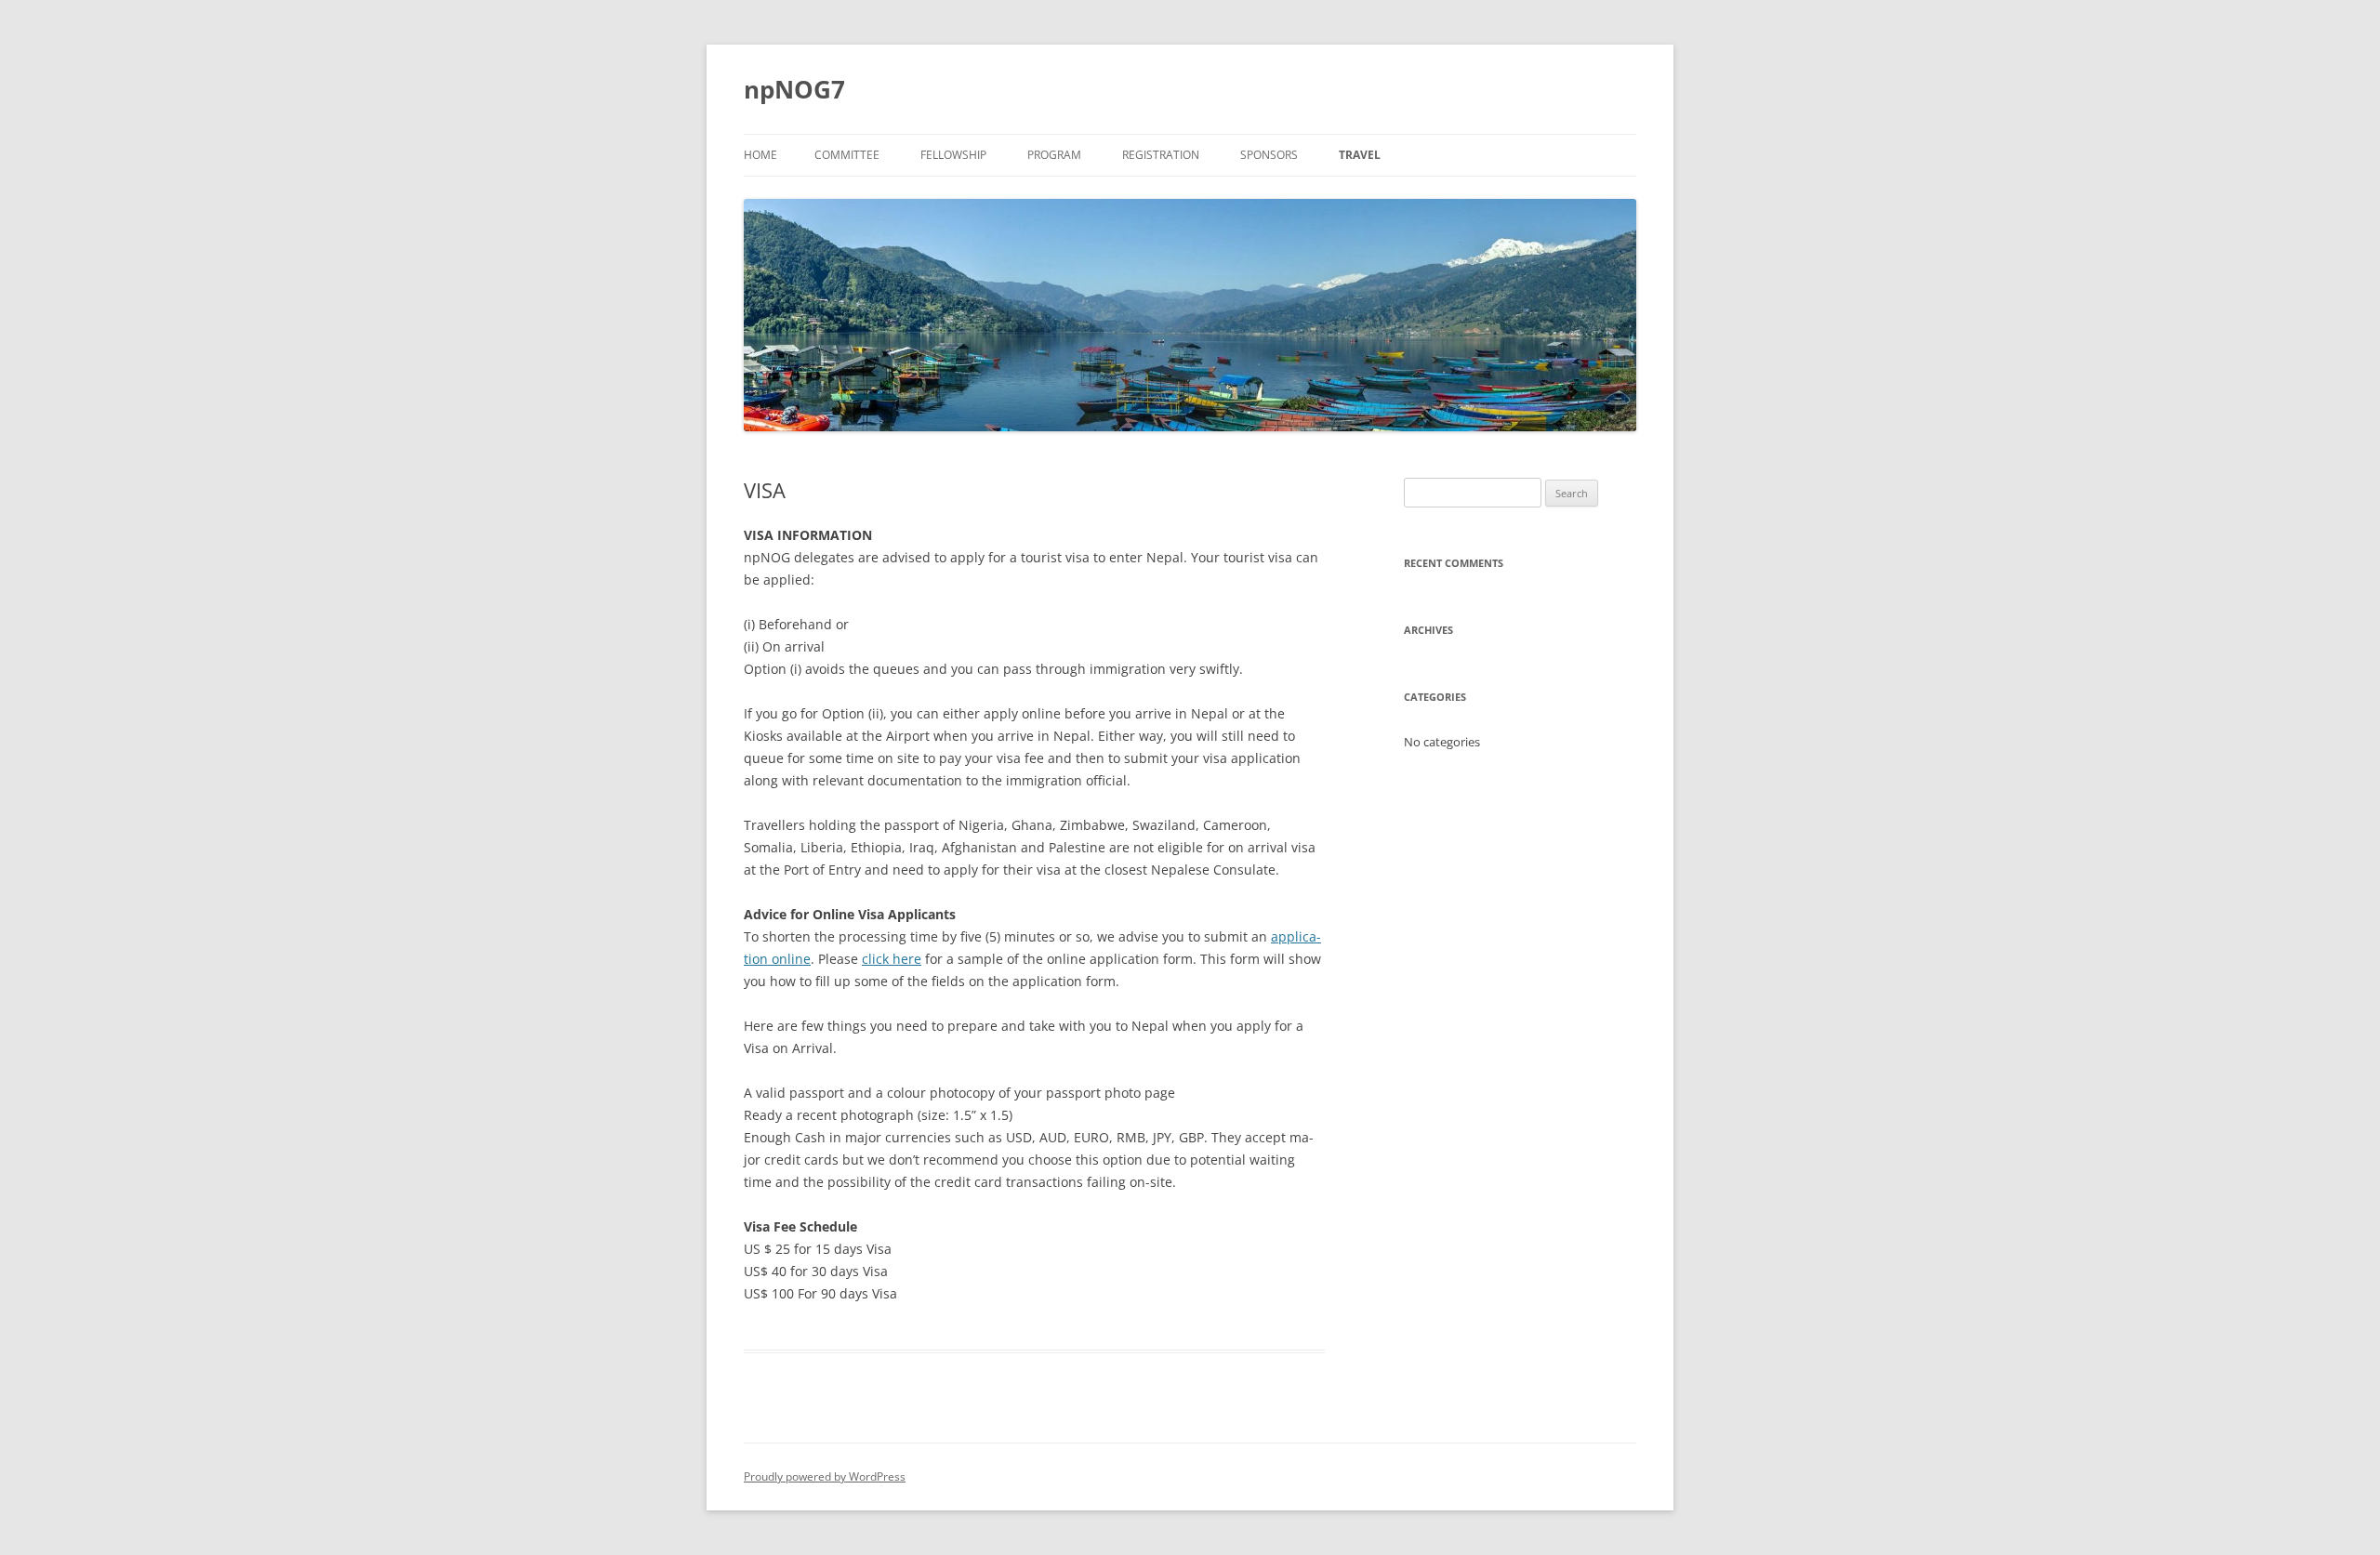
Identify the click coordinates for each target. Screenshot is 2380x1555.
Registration (1161, 155)
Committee (847, 155)
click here (892, 959)
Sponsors (1269, 155)
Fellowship (953, 155)
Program (1054, 155)
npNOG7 (794, 89)
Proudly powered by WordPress (825, 1476)
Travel (1360, 155)
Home (760, 155)
